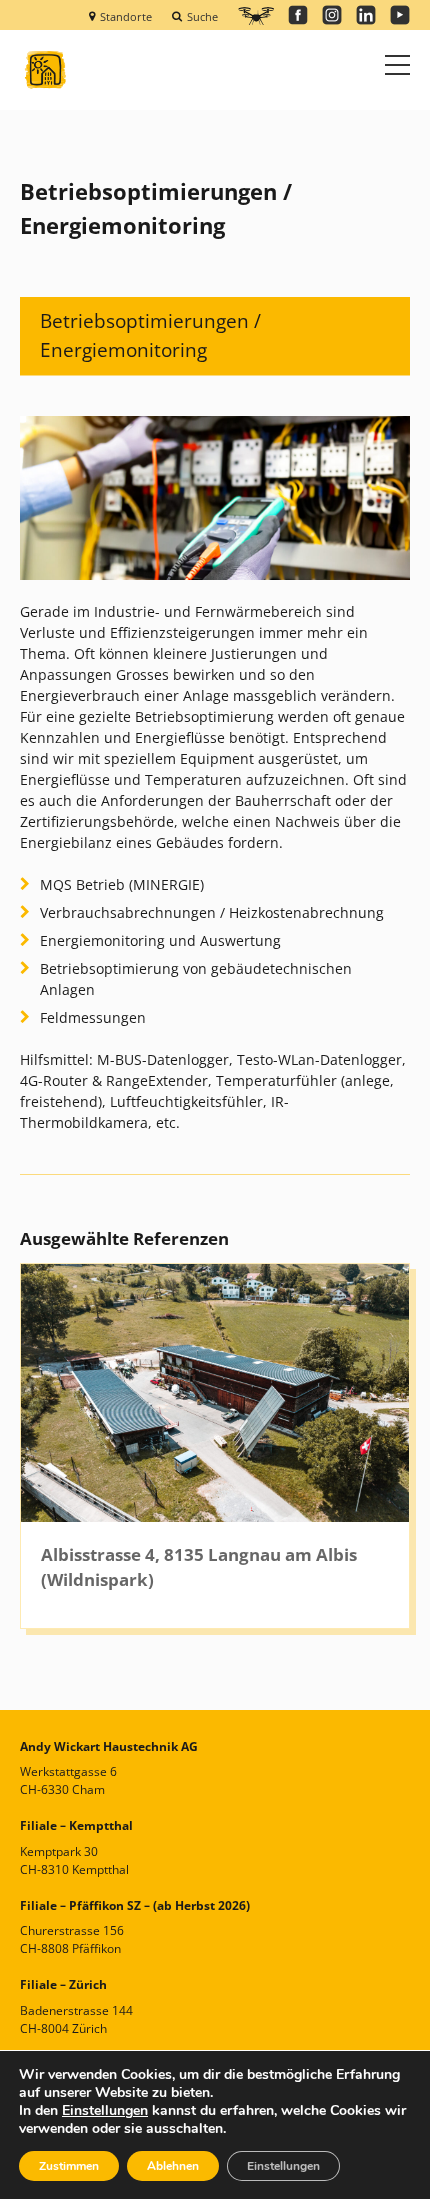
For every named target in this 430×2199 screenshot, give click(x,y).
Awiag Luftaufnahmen (256, 16)
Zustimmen (69, 2166)
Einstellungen (105, 2111)
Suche (202, 15)
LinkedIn (366, 15)
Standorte (126, 15)
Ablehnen (173, 2166)
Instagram (332, 15)
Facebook (298, 15)
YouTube (400, 15)
